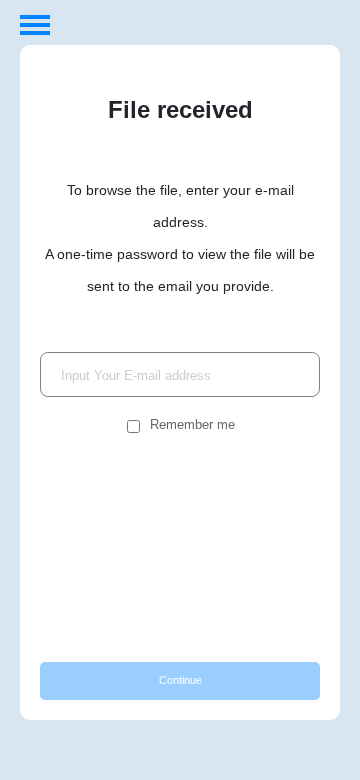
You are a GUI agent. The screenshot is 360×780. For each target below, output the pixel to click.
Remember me (192, 424)
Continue (180, 680)
